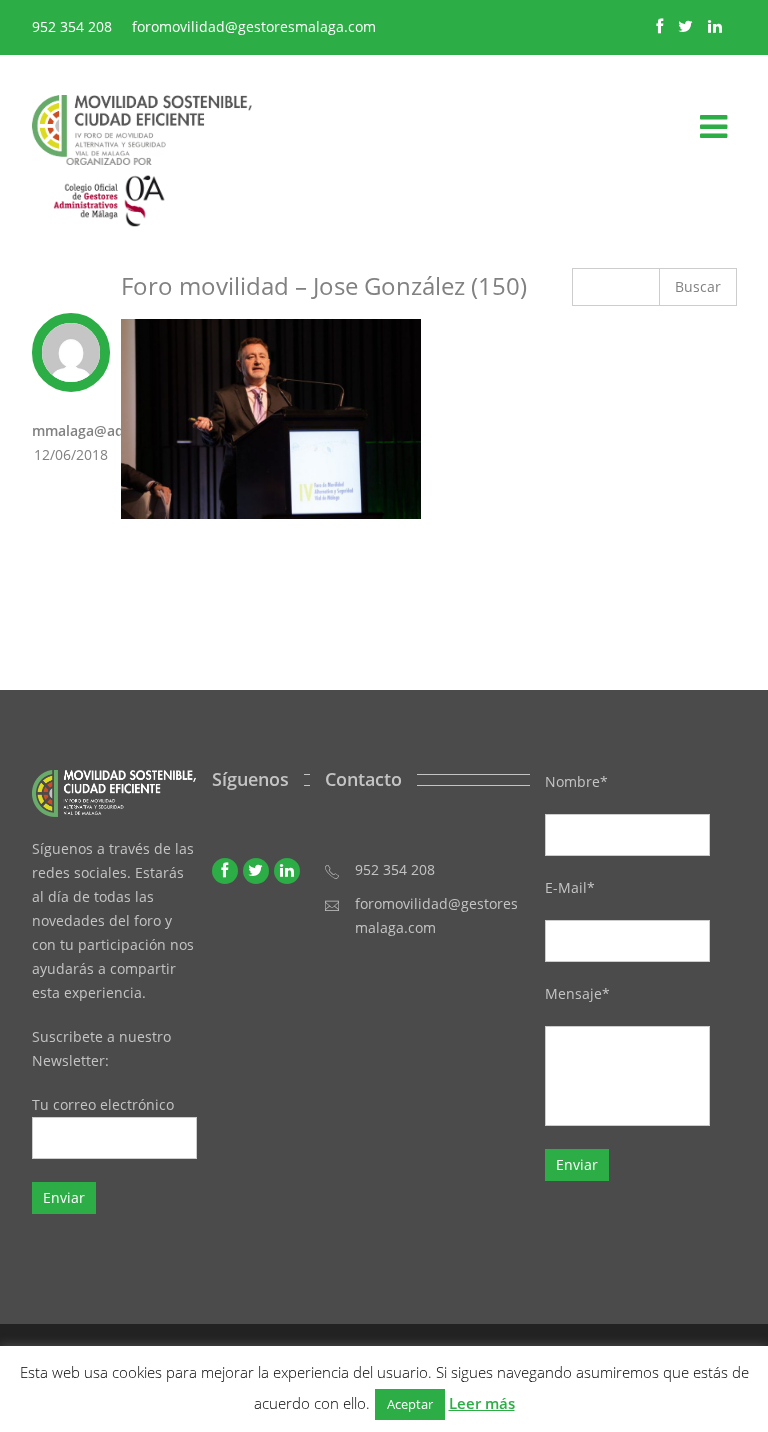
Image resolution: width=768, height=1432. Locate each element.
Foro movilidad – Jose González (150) (324, 285)
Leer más (482, 1403)
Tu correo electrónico (103, 1104)
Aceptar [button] (410, 1404)
